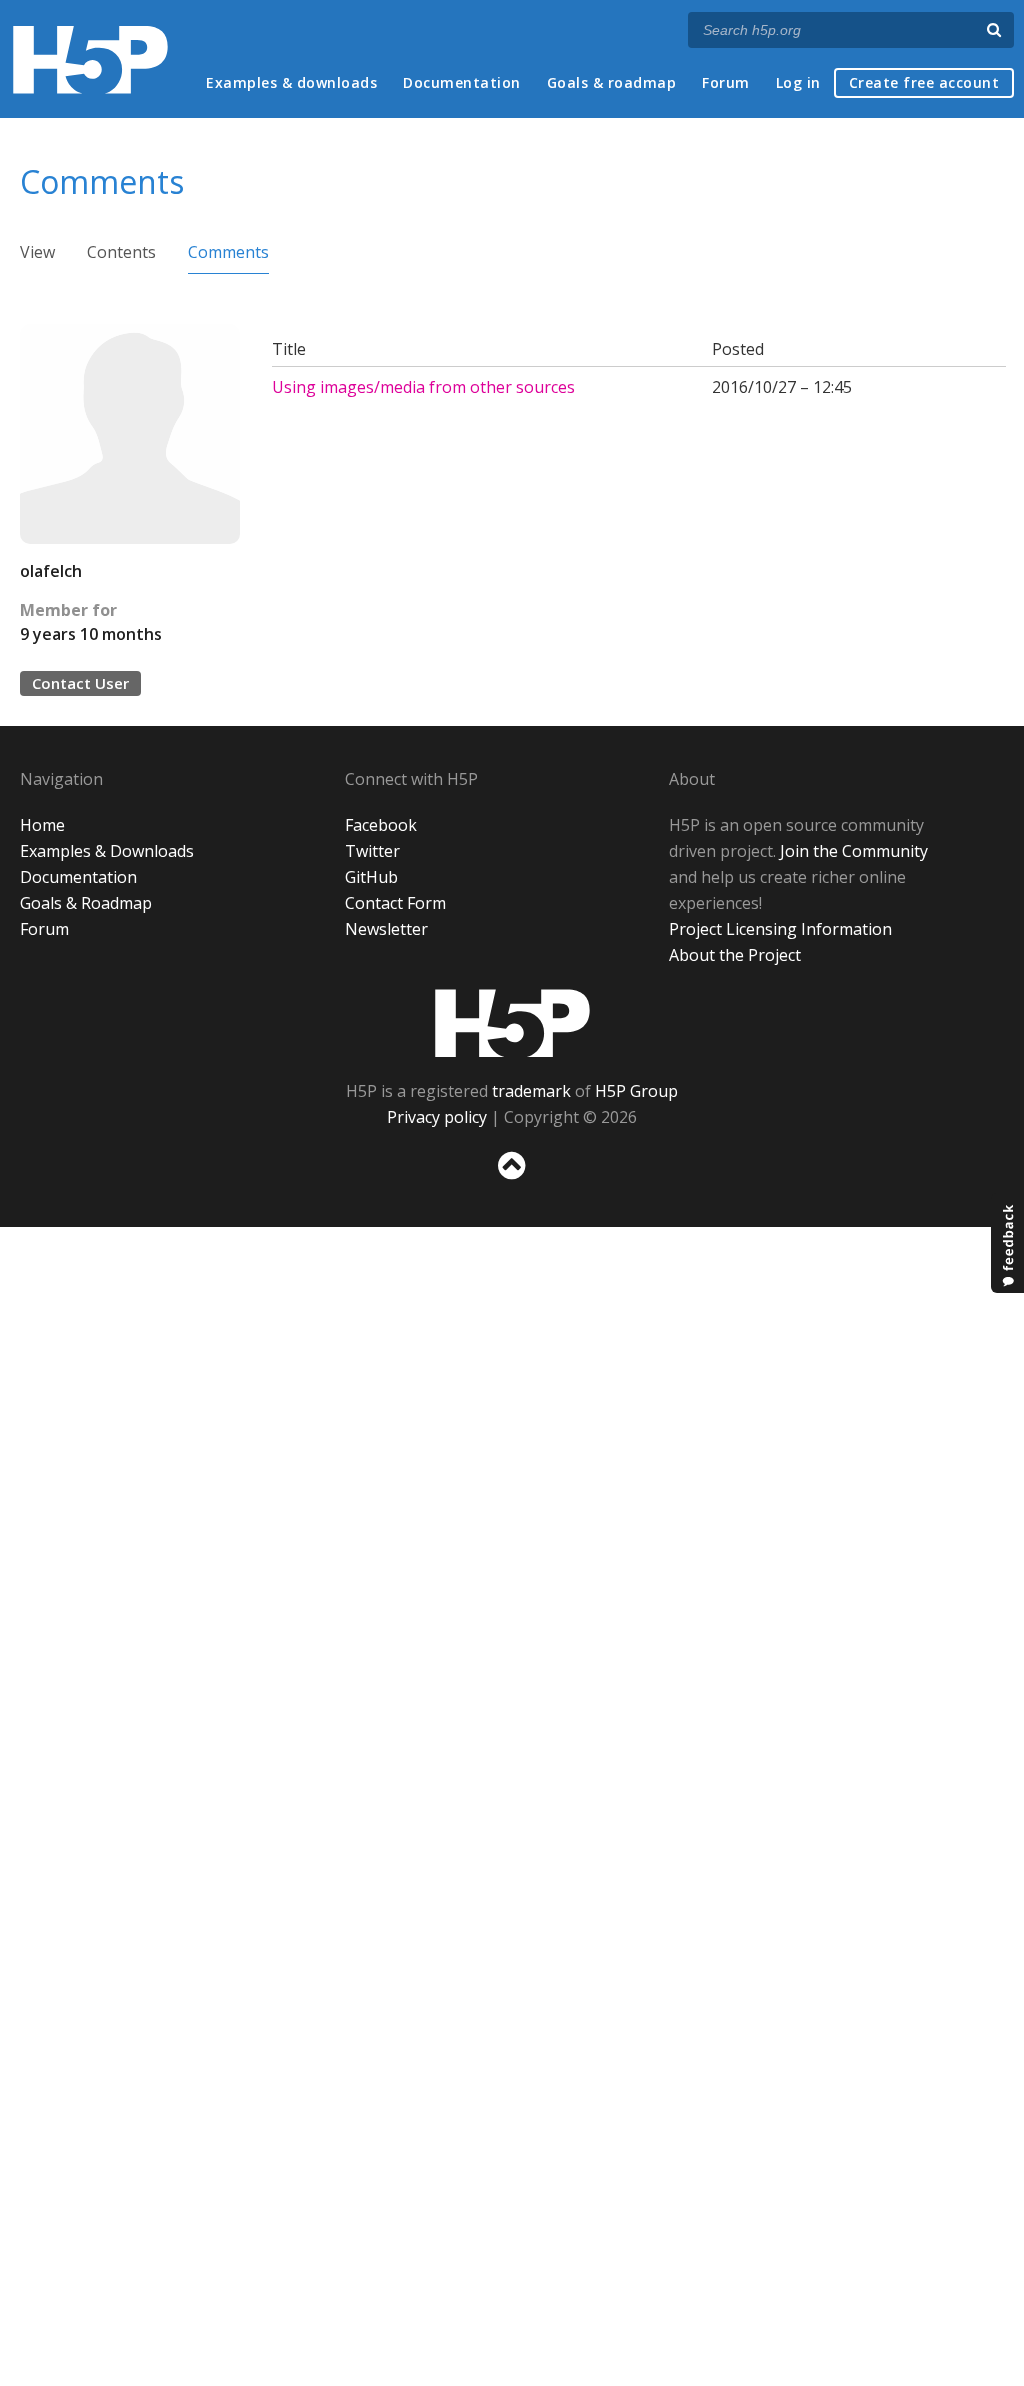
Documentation (462, 82)
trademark (531, 1091)
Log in (798, 82)
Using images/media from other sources (423, 387)
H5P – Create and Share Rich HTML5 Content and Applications (90, 59)
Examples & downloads (291, 82)
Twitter (372, 851)
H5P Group (636, 1091)
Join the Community (854, 851)
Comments (228, 252)
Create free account (924, 82)
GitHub (371, 877)
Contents (121, 252)
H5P (512, 1023)
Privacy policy (437, 1117)
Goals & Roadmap (86, 903)
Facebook (381, 825)
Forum (726, 82)
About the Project (735, 955)
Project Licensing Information (780, 929)
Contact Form (395, 903)
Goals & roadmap (612, 82)
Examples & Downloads (107, 851)
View (37, 252)
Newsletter (386, 929)
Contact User (80, 683)
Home (42, 825)
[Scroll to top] (512, 1183)
